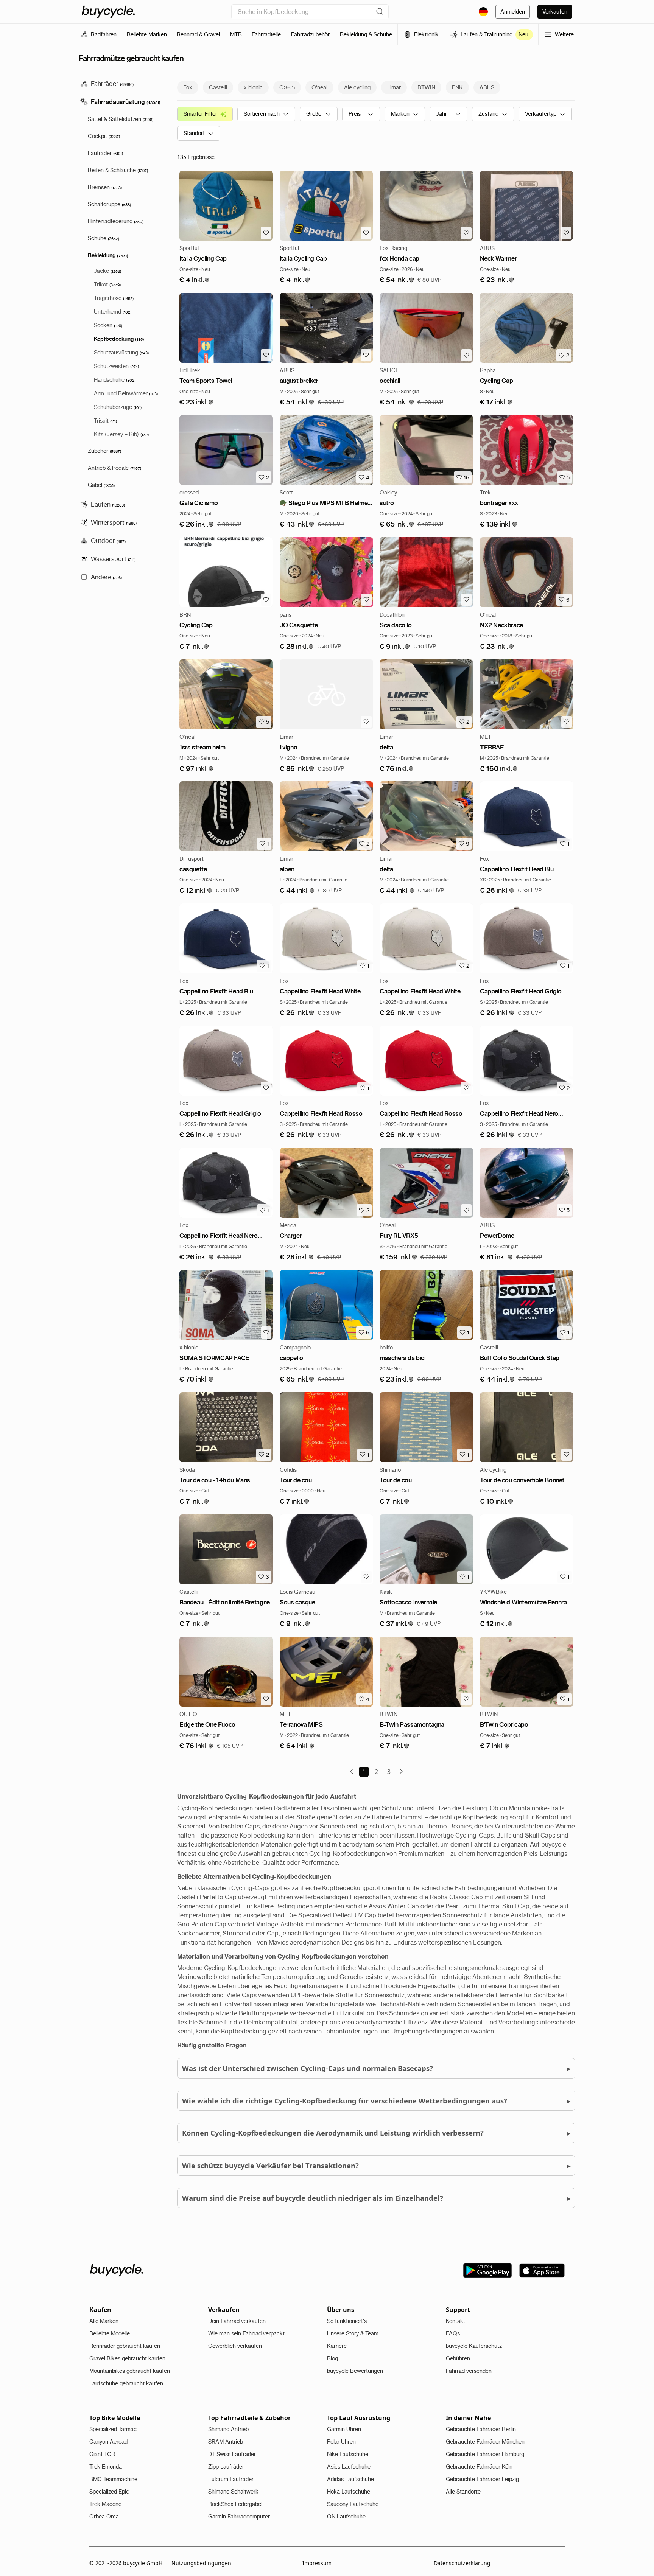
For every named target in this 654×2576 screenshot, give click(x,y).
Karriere (337, 2346)
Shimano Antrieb (228, 2429)
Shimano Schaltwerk (233, 2492)
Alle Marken (104, 2321)
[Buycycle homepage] (108, 12)
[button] (195, 280)
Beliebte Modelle (110, 2333)
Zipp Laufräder (226, 2467)
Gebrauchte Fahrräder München (485, 2442)
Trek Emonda (106, 2467)
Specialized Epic (109, 2492)
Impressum (317, 2563)
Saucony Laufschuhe (353, 2504)
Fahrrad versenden (469, 2371)
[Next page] (401, 1771)
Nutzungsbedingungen (201, 2563)
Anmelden (513, 12)
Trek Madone (105, 2504)
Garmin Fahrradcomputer (239, 2517)
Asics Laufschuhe (349, 2467)
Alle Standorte (463, 2492)
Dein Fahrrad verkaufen (237, 2321)
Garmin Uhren (344, 2429)
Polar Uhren (341, 2442)
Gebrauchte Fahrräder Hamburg (485, 2454)
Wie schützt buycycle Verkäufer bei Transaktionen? (376, 2165)
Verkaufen (555, 12)
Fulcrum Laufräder (231, 2479)
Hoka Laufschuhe (349, 2492)
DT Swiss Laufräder (232, 2454)
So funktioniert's (347, 2321)
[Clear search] (380, 12)
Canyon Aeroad (108, 2442)
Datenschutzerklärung (462, 2563)
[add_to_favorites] (266, 233)
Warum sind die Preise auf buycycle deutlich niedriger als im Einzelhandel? (376, 2198)
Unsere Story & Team (353, 2333)
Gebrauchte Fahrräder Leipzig (482, 2479)
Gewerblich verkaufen (235, 2346)
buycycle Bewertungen (355, 2371)
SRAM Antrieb (226, 2442)
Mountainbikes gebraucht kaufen (130, 2371)
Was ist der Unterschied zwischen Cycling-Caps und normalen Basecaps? (376, 2068)
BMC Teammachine (113, 2479)
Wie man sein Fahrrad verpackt (246, 2333)
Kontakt (455, 2321)
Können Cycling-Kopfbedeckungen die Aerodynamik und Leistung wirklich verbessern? (376, 2133)
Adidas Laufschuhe (350, 2479)
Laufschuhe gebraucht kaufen (126, 2383)
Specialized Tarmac (113, 2429)
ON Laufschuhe (346, 2517)
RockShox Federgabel (235, 2504)
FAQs (453, 2333)
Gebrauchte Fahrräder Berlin (481, 2429)
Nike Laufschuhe (348, 2454)
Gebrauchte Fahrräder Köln (479, 2467)
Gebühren (458, 2358)
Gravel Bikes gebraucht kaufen (127, 2358)
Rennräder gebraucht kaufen (125, 2346)
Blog (332, 2358)
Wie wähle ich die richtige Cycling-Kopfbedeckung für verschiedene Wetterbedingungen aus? (376, 2101)
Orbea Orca (104, 2517)
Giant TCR (102, 2454)
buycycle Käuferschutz (474, 2346)
